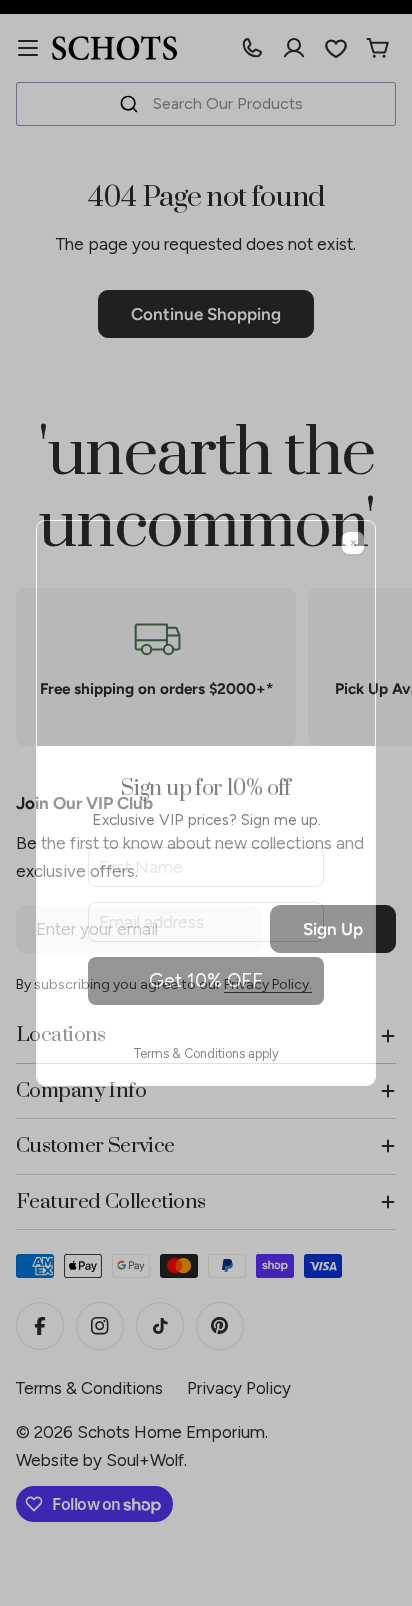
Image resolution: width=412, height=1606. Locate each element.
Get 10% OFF (206, 980)
